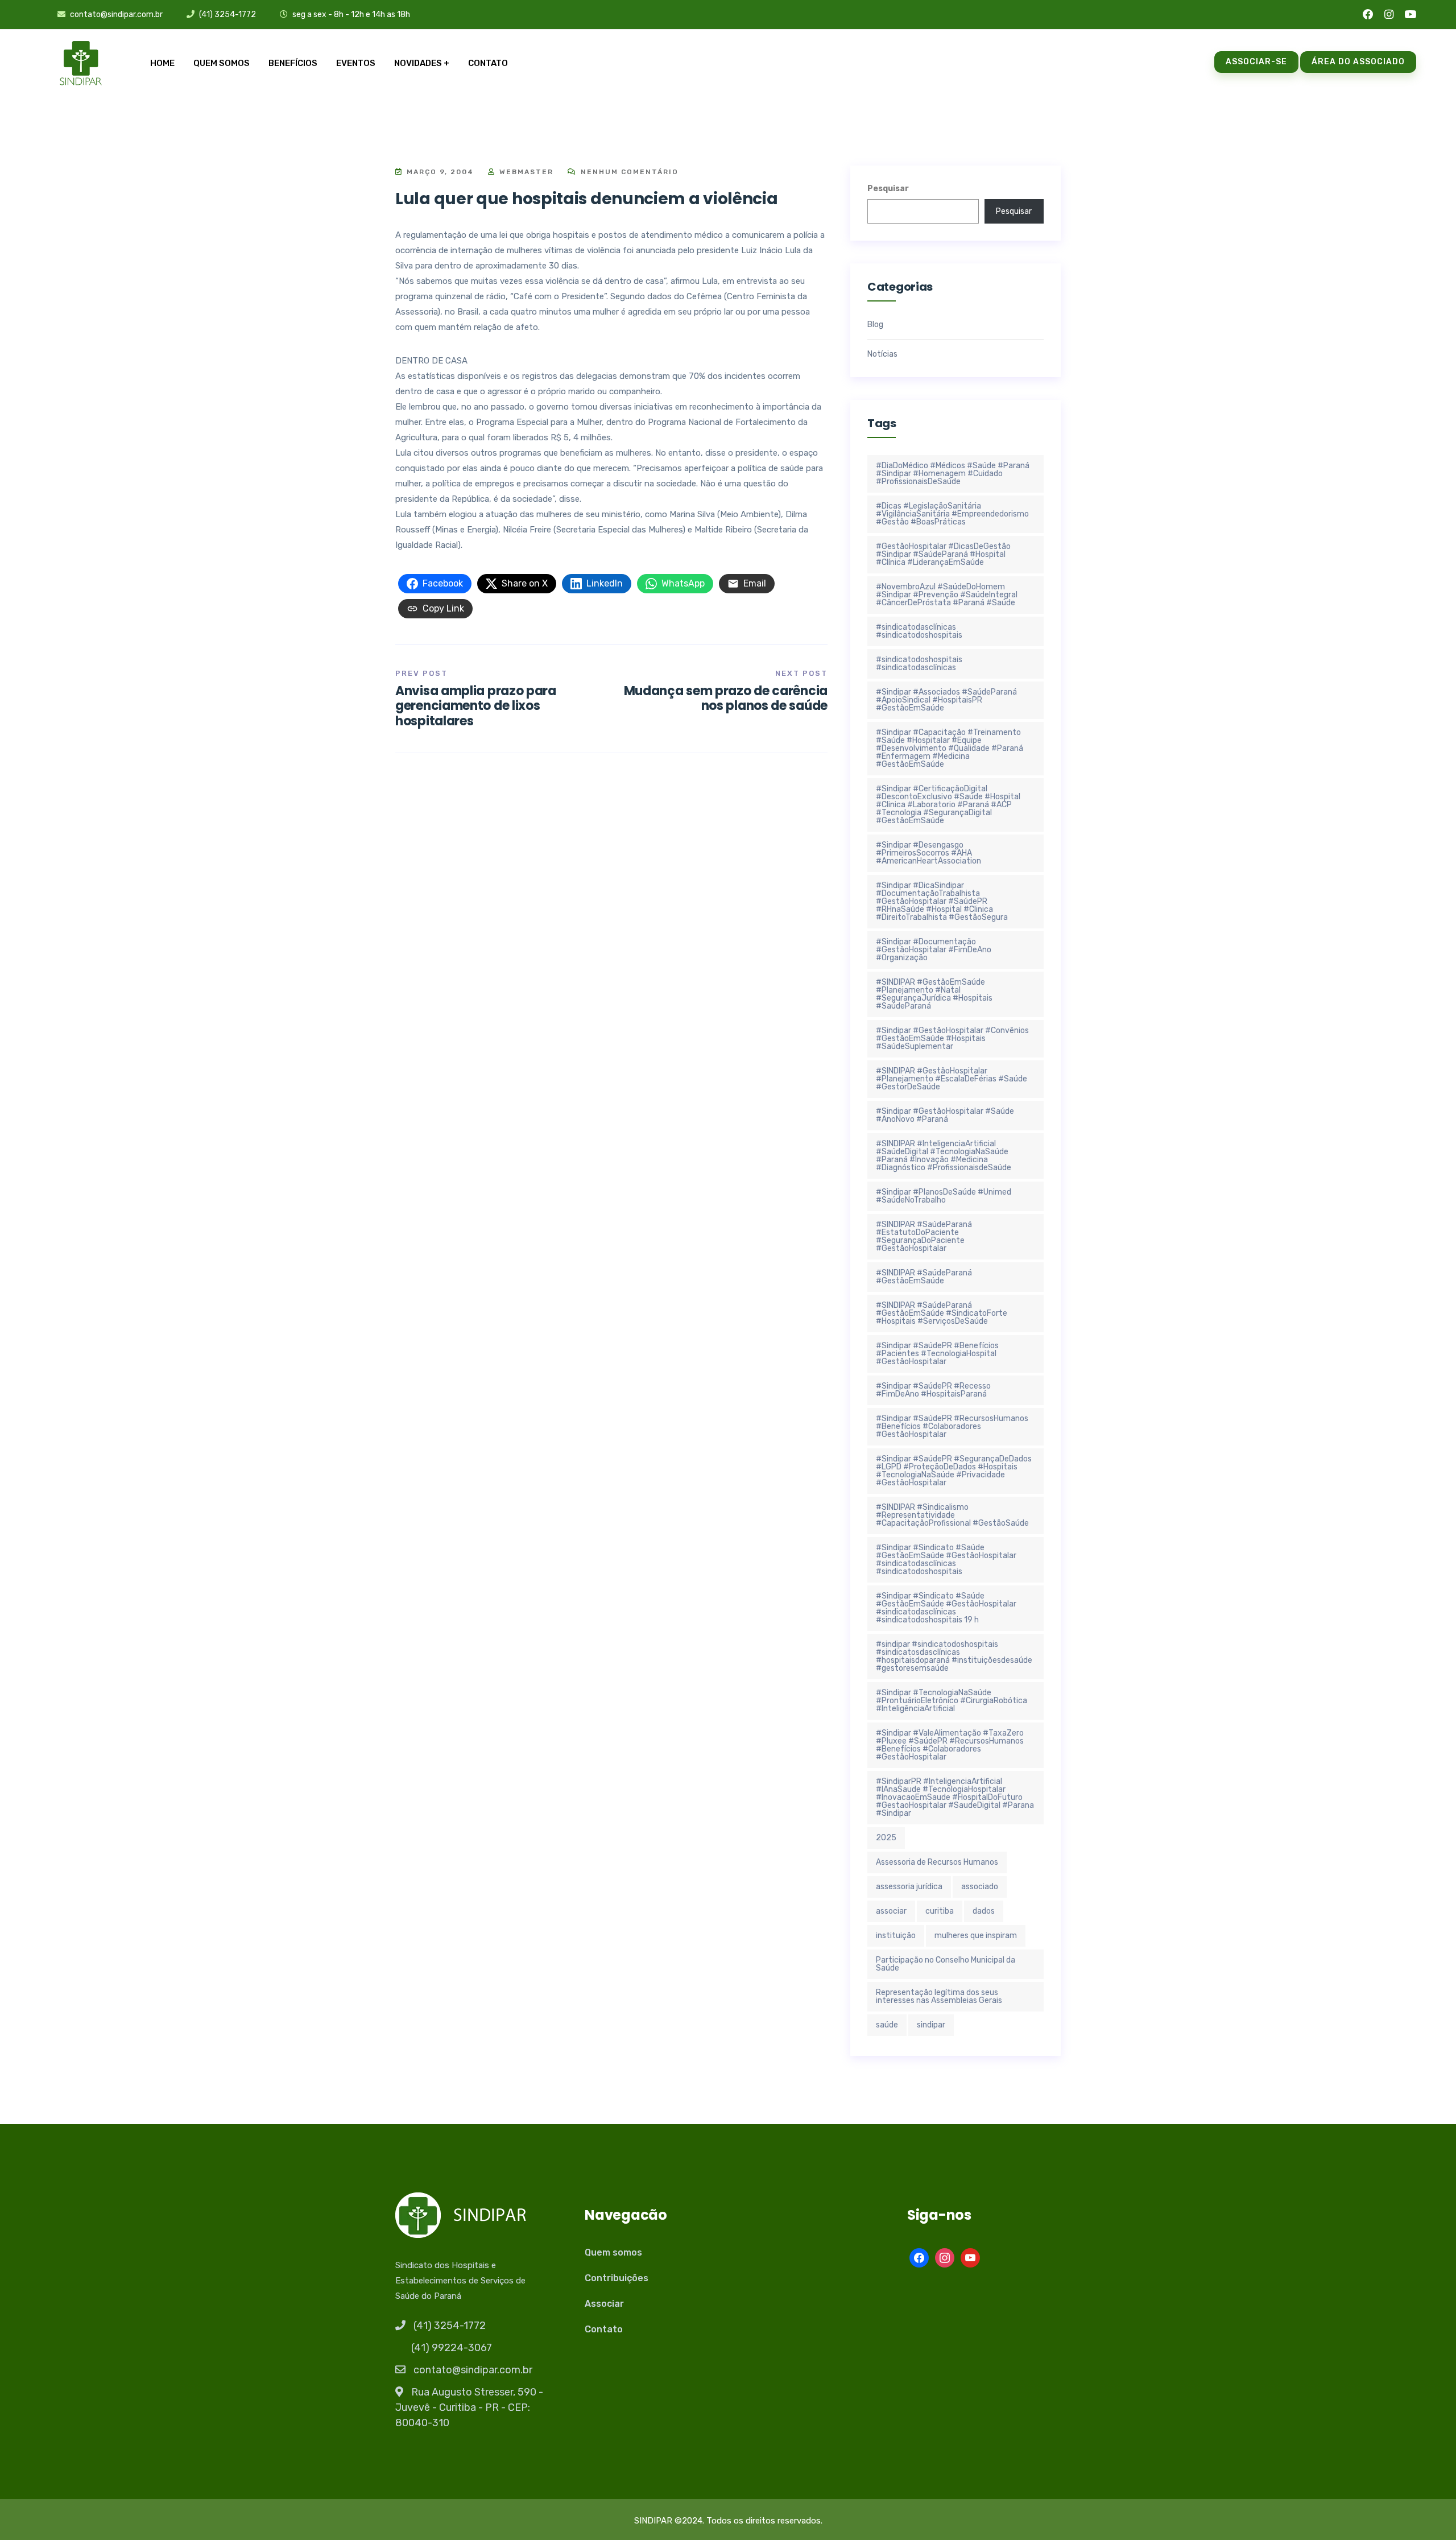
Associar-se (1256, 62)
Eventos (356, 63)
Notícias (882, 354)
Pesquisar (888, 189)
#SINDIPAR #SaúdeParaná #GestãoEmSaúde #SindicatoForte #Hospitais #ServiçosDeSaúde (942, 1313)
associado (980, 1887)
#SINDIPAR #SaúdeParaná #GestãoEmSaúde (924, 1277)
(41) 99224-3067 (452, 2348)
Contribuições (617, 2278)
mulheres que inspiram (976, 1936)
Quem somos (222, 63)
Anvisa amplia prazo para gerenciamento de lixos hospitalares (476, 706)
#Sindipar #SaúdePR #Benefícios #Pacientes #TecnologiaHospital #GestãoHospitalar (937, 1354)
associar (891, 1911)
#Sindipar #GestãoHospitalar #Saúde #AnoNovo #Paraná (945, 1115)
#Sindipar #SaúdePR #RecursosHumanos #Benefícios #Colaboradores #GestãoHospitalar (952, 1426)
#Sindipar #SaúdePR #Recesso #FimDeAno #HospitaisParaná (933, 1390)
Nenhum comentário (628, 172)
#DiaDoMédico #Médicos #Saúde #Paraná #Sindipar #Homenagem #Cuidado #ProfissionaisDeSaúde (953, 474)
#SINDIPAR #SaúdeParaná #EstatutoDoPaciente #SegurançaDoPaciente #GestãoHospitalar (924, 1236)
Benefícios (293, 63)
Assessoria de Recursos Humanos (937, 1862)
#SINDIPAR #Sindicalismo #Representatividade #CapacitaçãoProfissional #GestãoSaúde (952, 1515)
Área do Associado (1358, 62)
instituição (896, 1936)
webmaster (525, 172)
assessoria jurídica (909, 1887)
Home (162, 63)
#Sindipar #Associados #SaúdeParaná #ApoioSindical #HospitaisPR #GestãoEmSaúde (946, 700)
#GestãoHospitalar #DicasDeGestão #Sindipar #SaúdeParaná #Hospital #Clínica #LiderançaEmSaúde (943, 554)
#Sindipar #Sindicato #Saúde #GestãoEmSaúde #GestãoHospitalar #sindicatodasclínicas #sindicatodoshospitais (946, 1560)
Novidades (418, 63)
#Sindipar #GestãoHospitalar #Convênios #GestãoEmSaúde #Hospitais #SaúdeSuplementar (952, 1038)
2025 (886, 1838)
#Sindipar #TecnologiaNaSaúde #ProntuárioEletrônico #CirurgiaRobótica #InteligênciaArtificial (952, 1701)
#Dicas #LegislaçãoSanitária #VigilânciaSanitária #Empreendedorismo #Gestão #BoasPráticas (952, 514)
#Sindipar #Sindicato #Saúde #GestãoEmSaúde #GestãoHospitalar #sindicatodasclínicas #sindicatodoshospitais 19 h (946, 1608)
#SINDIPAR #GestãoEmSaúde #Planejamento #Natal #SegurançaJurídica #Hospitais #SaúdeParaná (934, 994)
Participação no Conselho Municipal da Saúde (946, 1964)
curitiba (940, 1911)
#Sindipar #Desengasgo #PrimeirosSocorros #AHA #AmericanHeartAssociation (928, 853)
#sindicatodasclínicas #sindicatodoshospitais (919, 631)
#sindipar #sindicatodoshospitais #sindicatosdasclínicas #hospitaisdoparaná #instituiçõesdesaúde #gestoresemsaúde (954, 1656)
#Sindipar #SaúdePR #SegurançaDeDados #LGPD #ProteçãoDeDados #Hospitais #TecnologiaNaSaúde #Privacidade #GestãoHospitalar (954, 1471)
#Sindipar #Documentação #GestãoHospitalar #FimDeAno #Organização (934, 950)
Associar (604, 2304)
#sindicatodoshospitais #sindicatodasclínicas (919, 664)
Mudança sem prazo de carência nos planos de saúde (726, 698)
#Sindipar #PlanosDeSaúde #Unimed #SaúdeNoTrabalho (944, 1196)
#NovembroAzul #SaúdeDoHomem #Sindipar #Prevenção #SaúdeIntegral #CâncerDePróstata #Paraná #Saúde (947, 595)
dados (984, 1911)
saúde (887, 2025)
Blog (875, 325)
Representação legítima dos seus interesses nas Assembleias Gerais (939, 1996)
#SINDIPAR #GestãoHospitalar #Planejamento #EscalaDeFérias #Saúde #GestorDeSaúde (952, 1079)
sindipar (931, 2025)
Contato (488, 63)
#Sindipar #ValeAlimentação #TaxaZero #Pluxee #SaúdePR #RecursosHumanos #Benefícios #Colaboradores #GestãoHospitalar (950, 1745)
